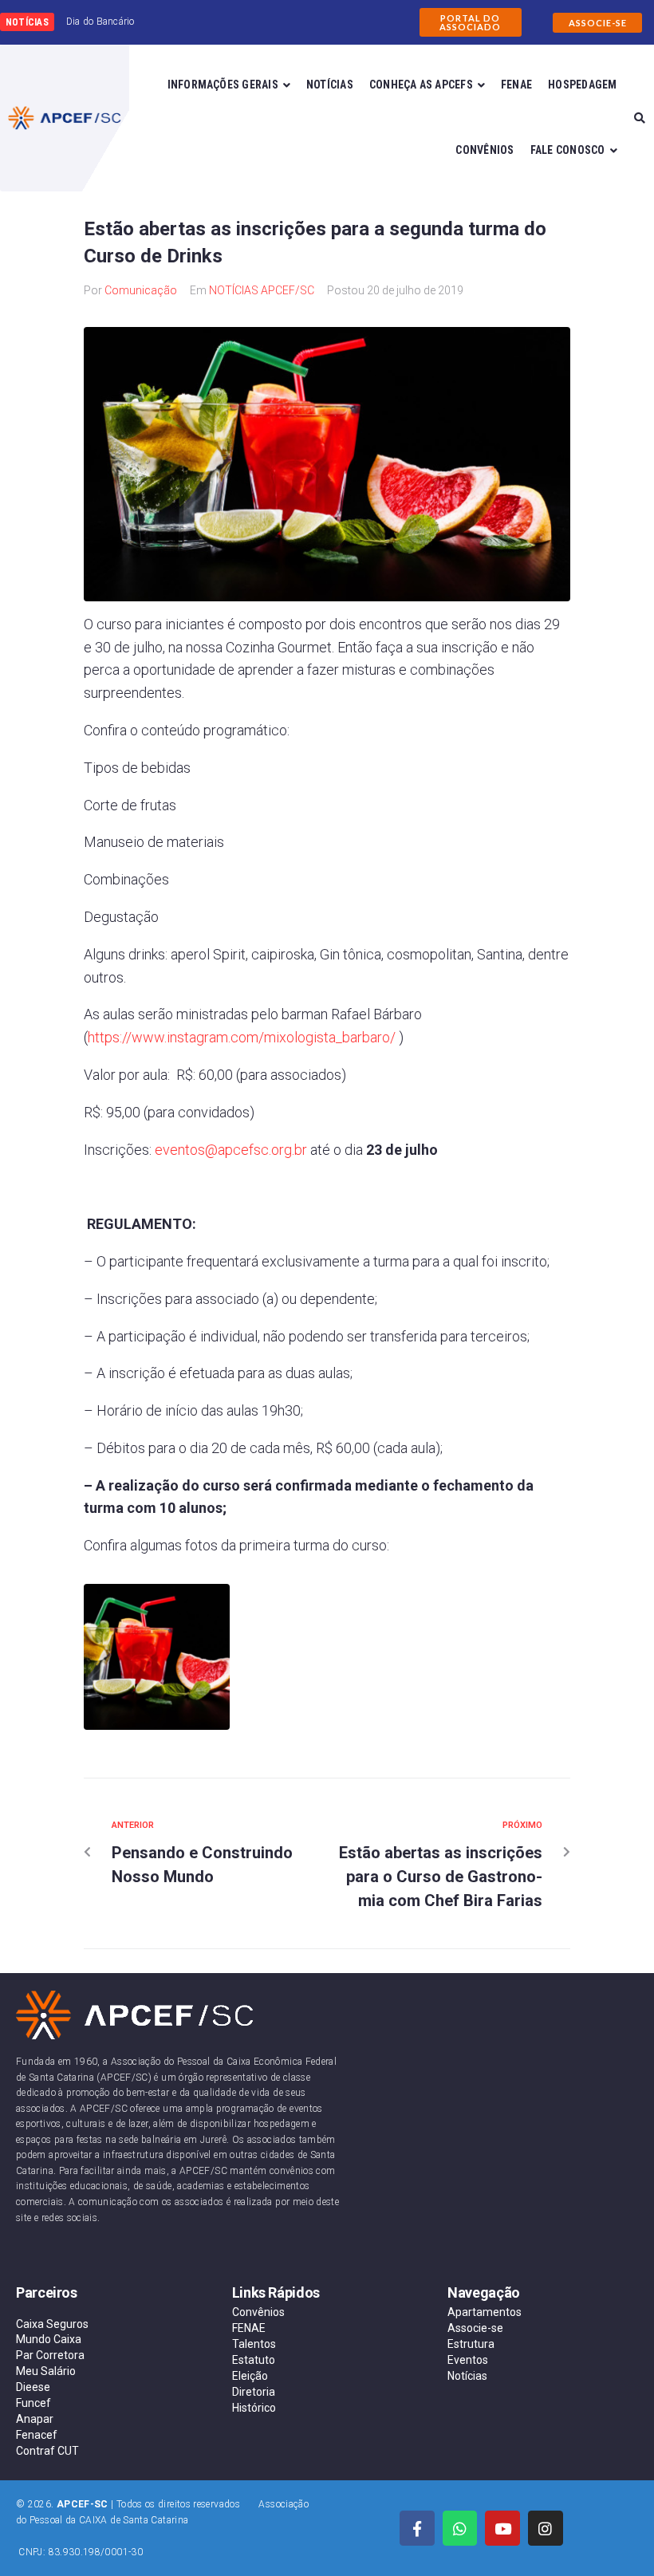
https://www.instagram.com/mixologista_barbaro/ (242, 1037)
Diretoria (254, 2392)
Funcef (33, 2403)
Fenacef (37, 2435)
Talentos (254, 2344)
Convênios (258, 2312)
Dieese (33, 2387)
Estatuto (254, 2360)
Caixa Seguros (52, 2324)
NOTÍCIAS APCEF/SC (262, 290)
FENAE (249, 2328)
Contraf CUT (47, 2451)
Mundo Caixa (49, 2339)
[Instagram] (546, 2528)
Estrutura (471, 2344)
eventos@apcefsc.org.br (231, 1150)
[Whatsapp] (460, 2528)
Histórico (254, 2408)
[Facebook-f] (417, 2528)
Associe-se (475, 2328)
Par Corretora (50, 2355)
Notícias (467, 2376)
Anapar (35, 2419)
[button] (471, 22)
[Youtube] (502, 2528)
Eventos (468, 2360)
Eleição (250, 2376)
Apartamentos (485, 2312)
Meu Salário (46, 2371)
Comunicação (141, 290)
